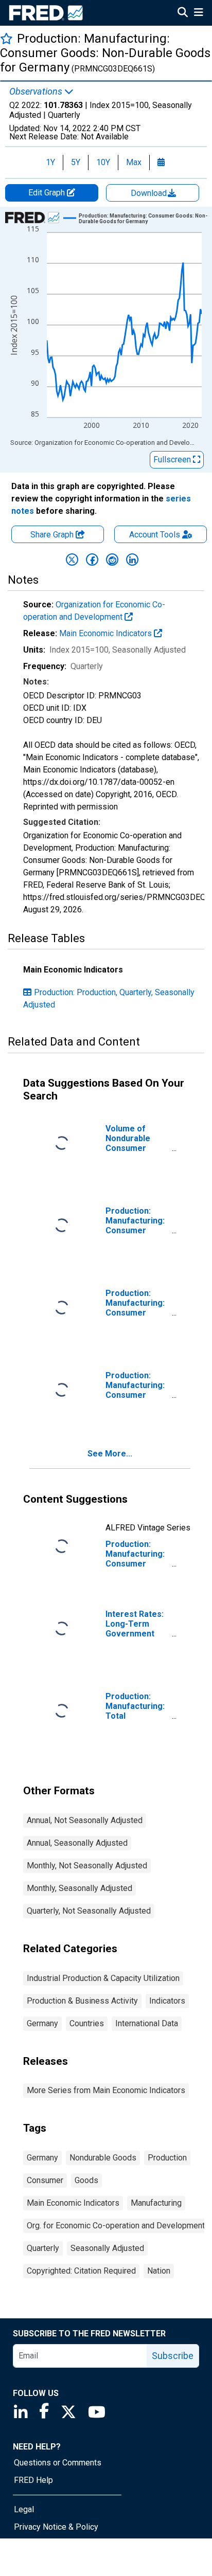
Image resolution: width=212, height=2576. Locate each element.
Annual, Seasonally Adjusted (77, 1843)
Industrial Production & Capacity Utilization (103, 1978)
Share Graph (53, 535)
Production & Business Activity (82, 2001)
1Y (50, 162)
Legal (24, 2509)
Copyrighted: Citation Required (81, 2271)
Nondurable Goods (103, 2158)
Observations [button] (37, 92)
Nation (159, 2271)
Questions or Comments (58, 2463)
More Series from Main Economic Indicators (106, 2090)
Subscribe (173, 2356)
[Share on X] (72, 560)
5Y (76, 162)
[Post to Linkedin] (132, 560)
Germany (42, 2023)
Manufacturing (156, 2203)
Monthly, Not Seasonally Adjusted (87, 1866)
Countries (87, 2023)
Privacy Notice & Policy (56, 2527)
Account (155, 535)
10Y (103, 162)
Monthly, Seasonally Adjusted (79, 1888)
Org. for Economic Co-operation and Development (116, 2226)
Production (167, 2158)
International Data (147, 2023)
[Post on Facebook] (92, 560)
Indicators (167, 2001)
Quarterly (43, 2248)
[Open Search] (183, 13)
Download (150, 193)
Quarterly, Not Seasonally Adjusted (89, 1911)
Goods (86, 2180)
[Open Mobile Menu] (198, 13)
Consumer (45, 2180)
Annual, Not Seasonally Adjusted (85, 1820)
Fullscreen (173, 460)
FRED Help (33, 2480)
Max (134, 162)
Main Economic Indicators (107, 633)
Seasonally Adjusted (107, 2248)
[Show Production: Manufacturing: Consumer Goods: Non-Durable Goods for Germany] (144, 219)
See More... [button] (110, 1454)
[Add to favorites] (6, 38)
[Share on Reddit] (112, 560)
